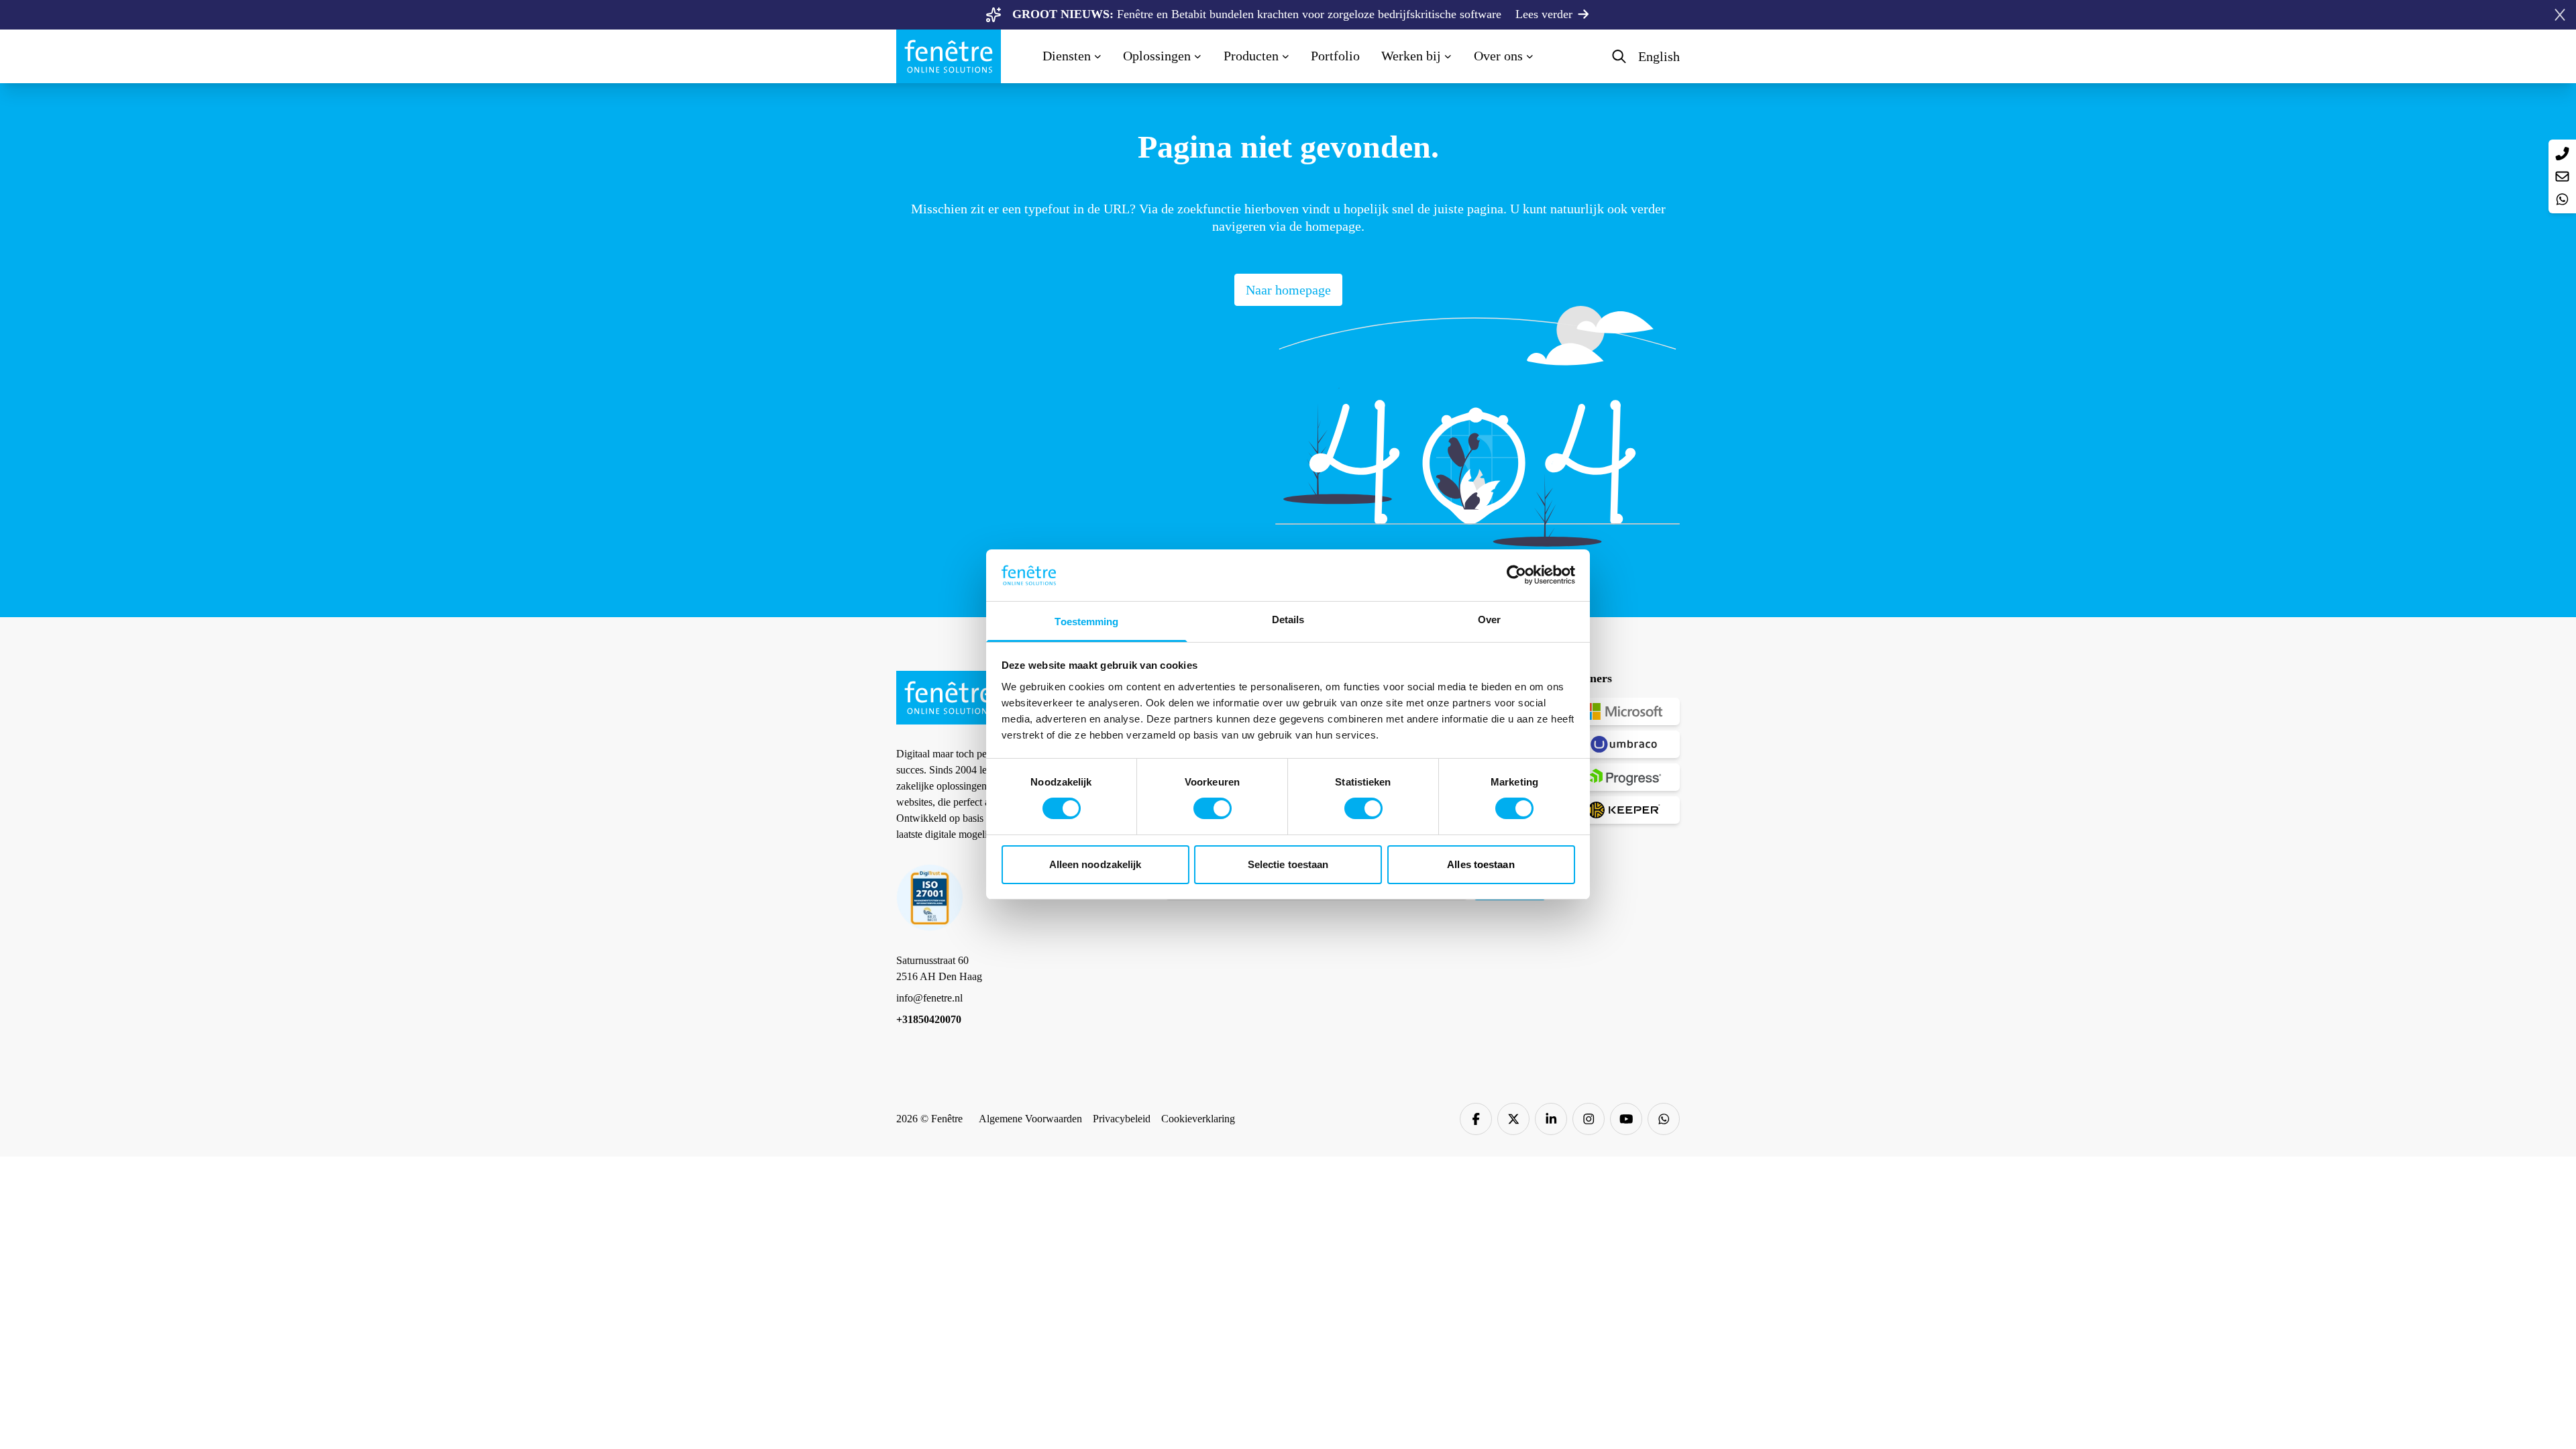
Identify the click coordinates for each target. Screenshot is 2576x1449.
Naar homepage (1288, 290)
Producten (1251, 56)
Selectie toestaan (1288, 864)
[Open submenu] (1098, 55)
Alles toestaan (1481, 864)
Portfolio (1335, 56)
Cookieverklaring (1198, 1119)
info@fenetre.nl (929, 998)
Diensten (1067, 56)
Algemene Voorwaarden (1030, 1119)
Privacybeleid (1122, 1119)
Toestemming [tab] (1086, 622)
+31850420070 (929, 1019)
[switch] (1213, 808)
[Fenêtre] (955, 56)
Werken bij (1411, 56)
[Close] (2560, 15)
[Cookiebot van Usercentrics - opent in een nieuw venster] (1516, 575)
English (1659, 56)
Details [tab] (1288, 620)
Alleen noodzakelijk (1095, 864)
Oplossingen (1157, 56)
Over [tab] (1489, 620)
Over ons (1498, 56)
